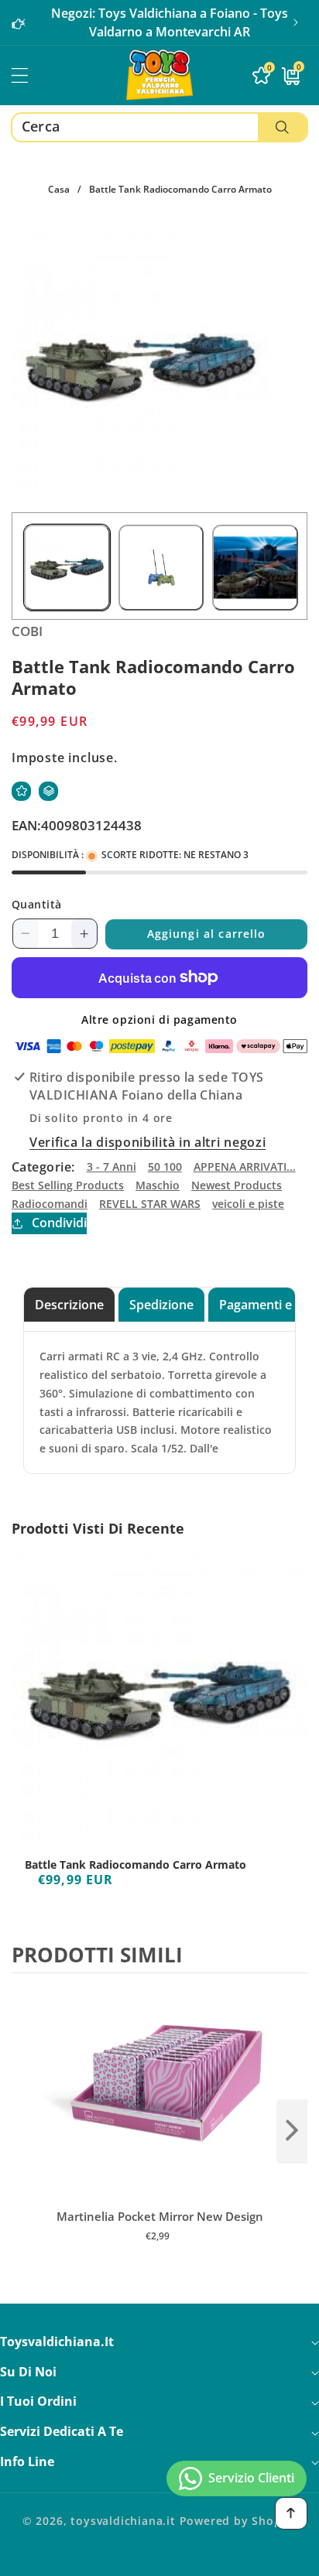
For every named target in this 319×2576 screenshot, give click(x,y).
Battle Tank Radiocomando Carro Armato (135, 1865)
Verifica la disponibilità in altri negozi (147, 1142)
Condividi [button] (59, 1223)
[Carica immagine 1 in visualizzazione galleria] (67, 568)
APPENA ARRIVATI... (245, 1167)
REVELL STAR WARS (150, 1204)
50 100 (165, 1167)
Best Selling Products (68, 1185)
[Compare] (48, 791)
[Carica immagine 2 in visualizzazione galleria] (161, 568)
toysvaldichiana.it (123, 2521)
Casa (59, 189)
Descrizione (69, 1305)
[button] (296, 22)
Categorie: (43, 1167)
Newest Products (237, 1185)
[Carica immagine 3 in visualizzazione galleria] (255, 568)
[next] (292, 2131)
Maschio (158, 1185)
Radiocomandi (50, 1204)
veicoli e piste (248, 1204)
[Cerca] (282, 127)
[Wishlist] (21, 791)
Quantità (37, 904)
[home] (159, 2559)
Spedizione (161, 1305)
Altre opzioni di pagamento (159, 1019)
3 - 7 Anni (111, 1167)
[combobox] (159, 127)
